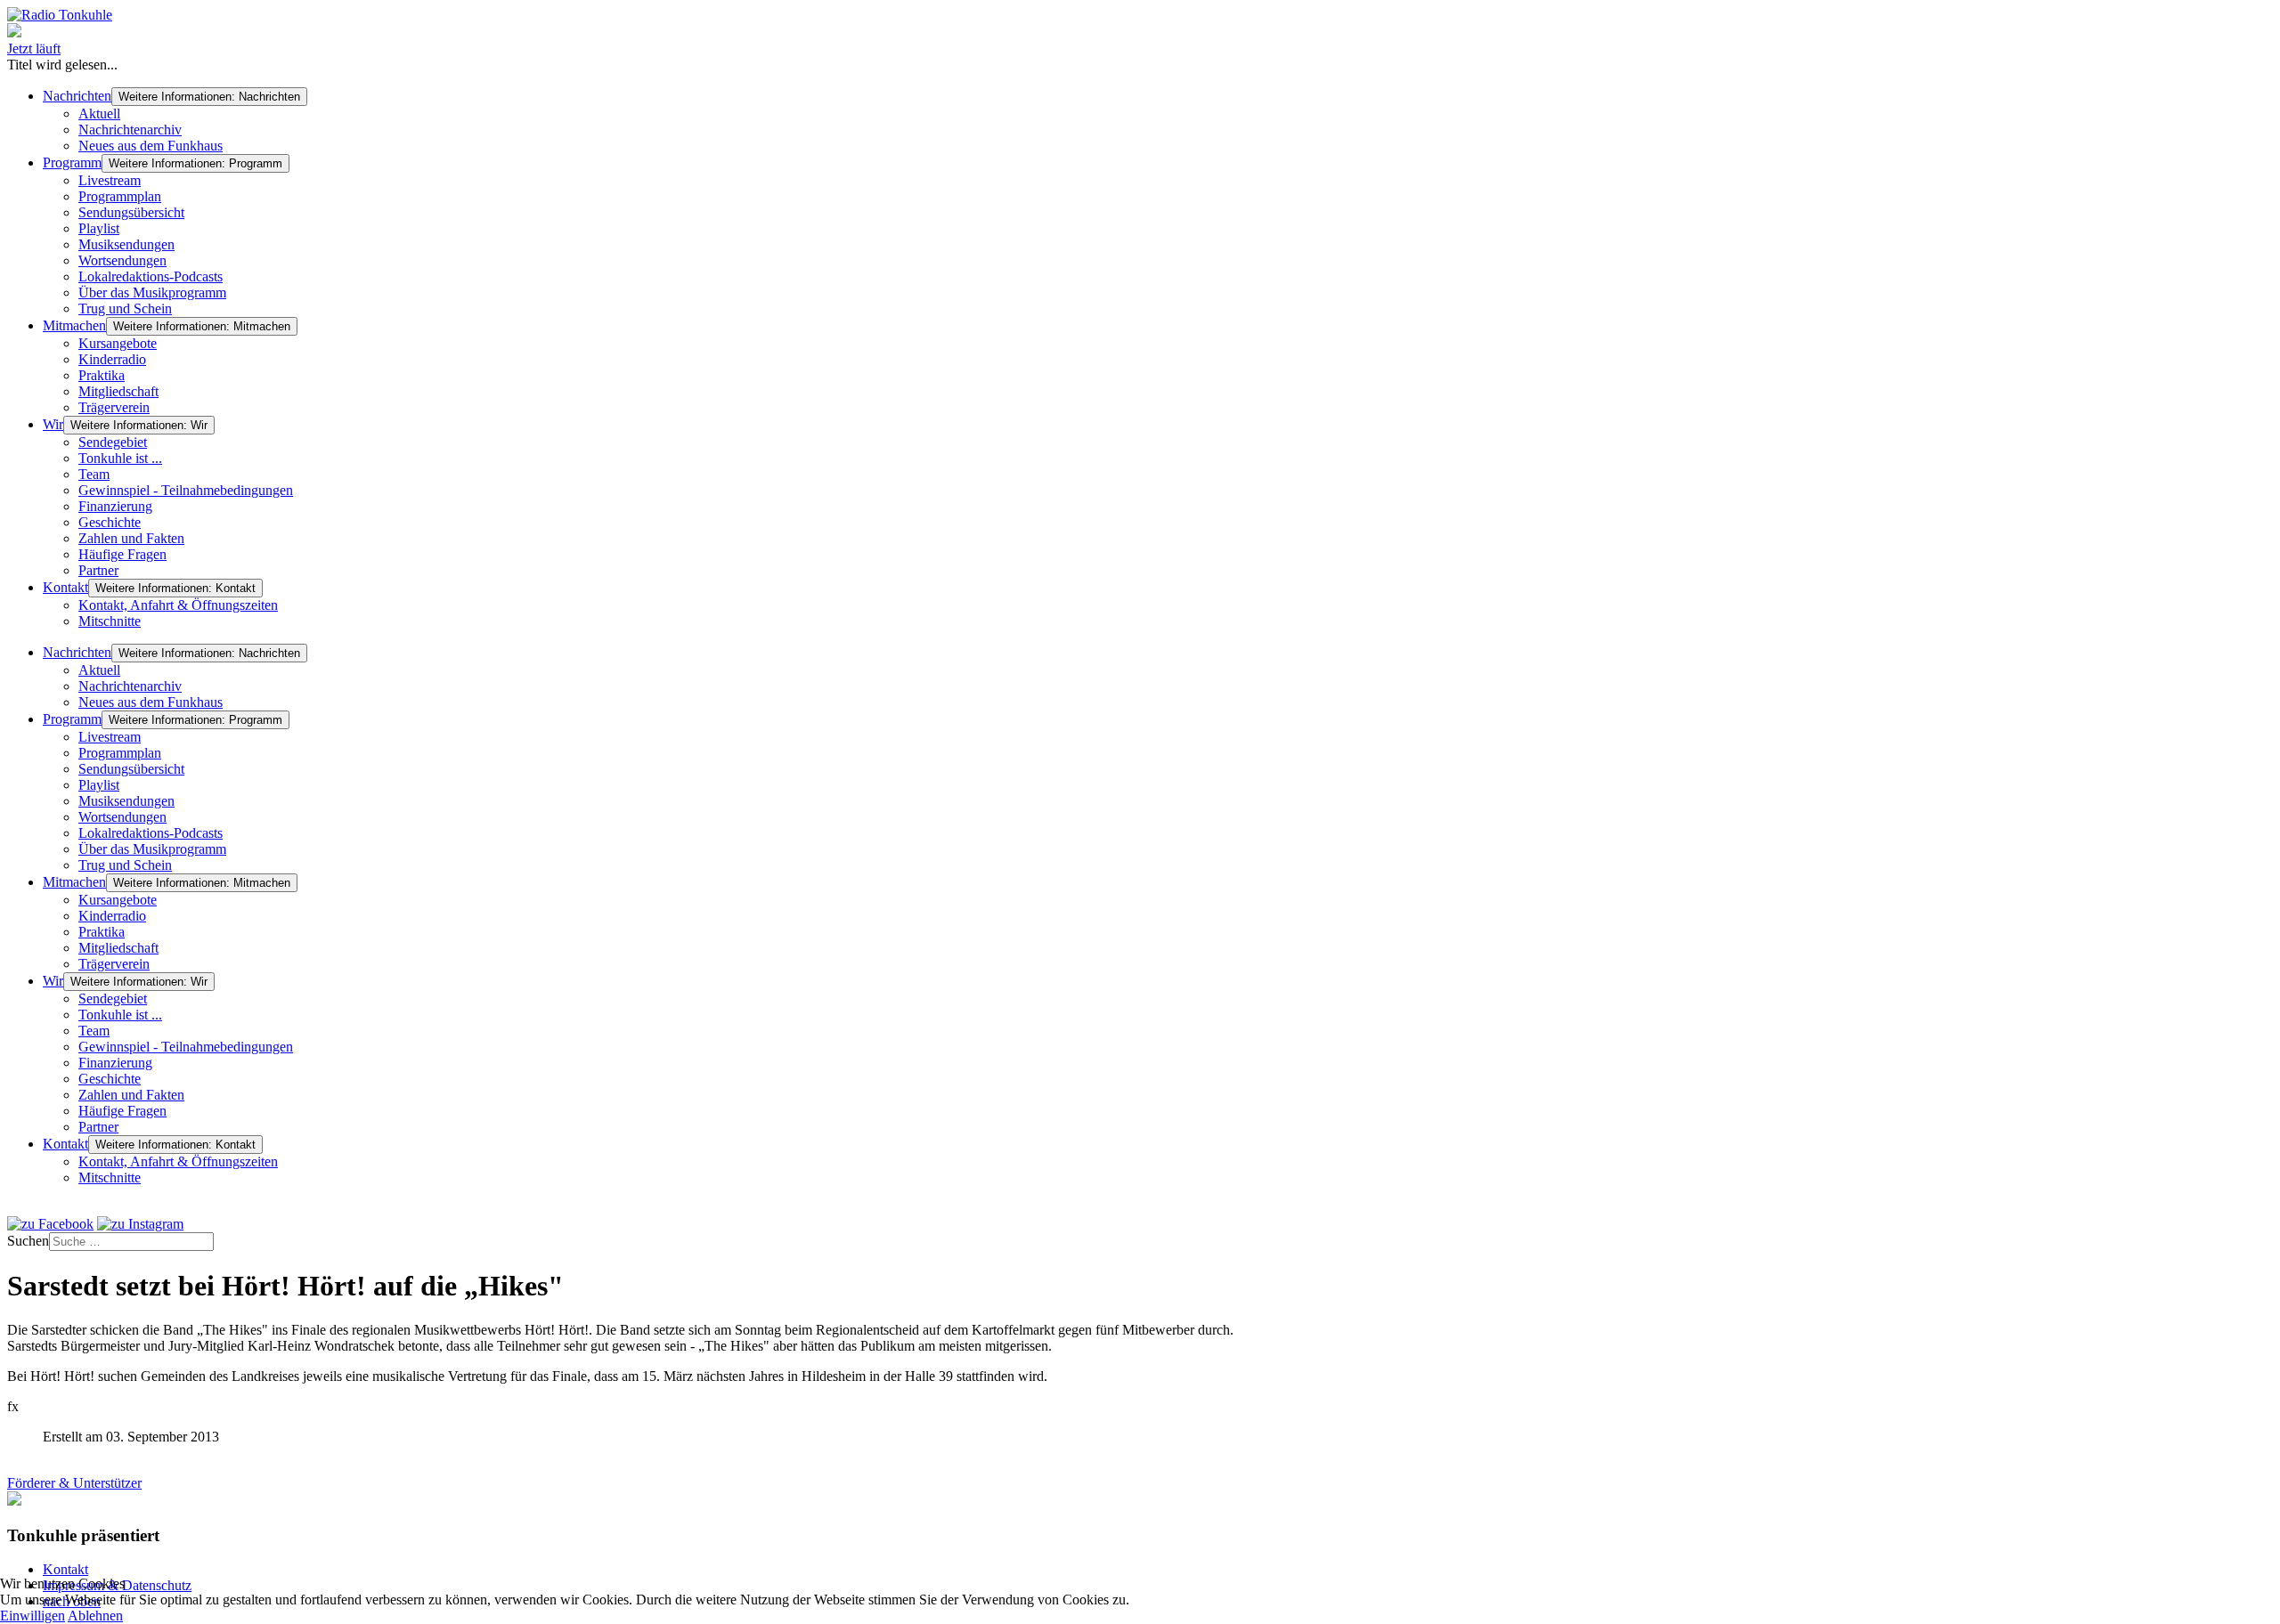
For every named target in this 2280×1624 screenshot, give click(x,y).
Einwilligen (33, 1616)
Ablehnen (95, 1616)
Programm (72, 162)
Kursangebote (118, 343)
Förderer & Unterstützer (74, 1483)
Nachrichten (77, 96)
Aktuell (99, 114)
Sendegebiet (113, 442)
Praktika (102, 375)
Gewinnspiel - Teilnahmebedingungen (186, 490)
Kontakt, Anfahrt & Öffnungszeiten (178, 605)
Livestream (110, 180)
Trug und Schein (125, 309)
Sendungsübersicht (131, 212)
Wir (53, 424)
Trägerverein (114, 407)
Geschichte (110, 522)
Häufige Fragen (122, 554)
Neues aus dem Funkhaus (151, 146)
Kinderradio (112, 359)
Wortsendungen (122, 260)
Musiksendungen (126, 244)
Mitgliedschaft (118, 391)
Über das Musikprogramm (152, 292)
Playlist (99, 228)
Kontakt (65, 587)
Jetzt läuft (34, 49)
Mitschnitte (110, 621)
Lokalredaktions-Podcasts (151, 276)
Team (94, 474)
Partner (98, 570)
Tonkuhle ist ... (120, 458)
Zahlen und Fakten (131, 538)
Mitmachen (74, 325)
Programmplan (120, 196)
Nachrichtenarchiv (130, 130)
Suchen (28, 1241)
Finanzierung (115, 506)
